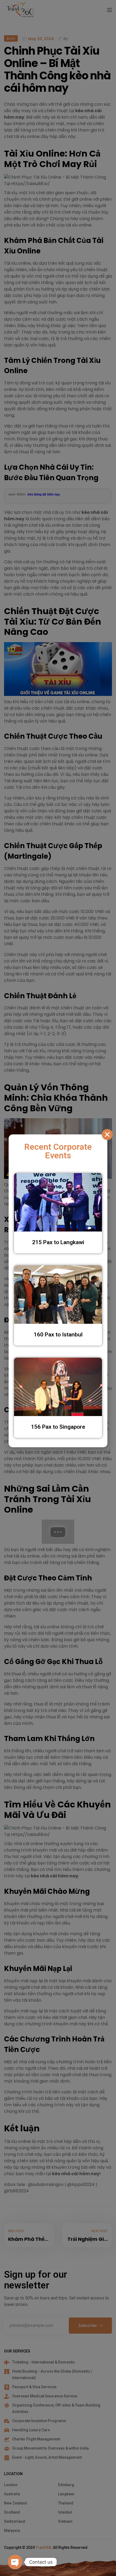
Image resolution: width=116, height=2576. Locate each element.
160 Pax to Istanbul (58, 1335)
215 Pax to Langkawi (58, 1242)
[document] (58, 1288)
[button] (107, 1135)
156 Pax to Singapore (58, 1427)
